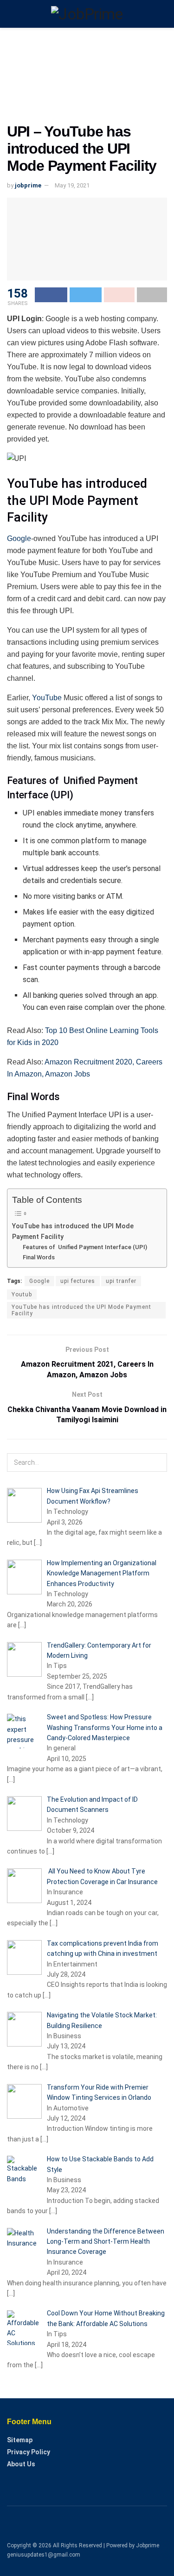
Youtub (22, 1294)
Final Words (39, 1257)
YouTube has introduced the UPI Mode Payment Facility (73, 1232)
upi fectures (78, 1281)
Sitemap (20, 2440)
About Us (21, 2464)
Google (19, 538)
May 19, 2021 (72, 185)
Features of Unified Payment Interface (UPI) (85, 1247)
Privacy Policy (29, 2452)
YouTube (47, 698)
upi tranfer (121, 1281)
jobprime (28, 185)
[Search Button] (158, 1462)
